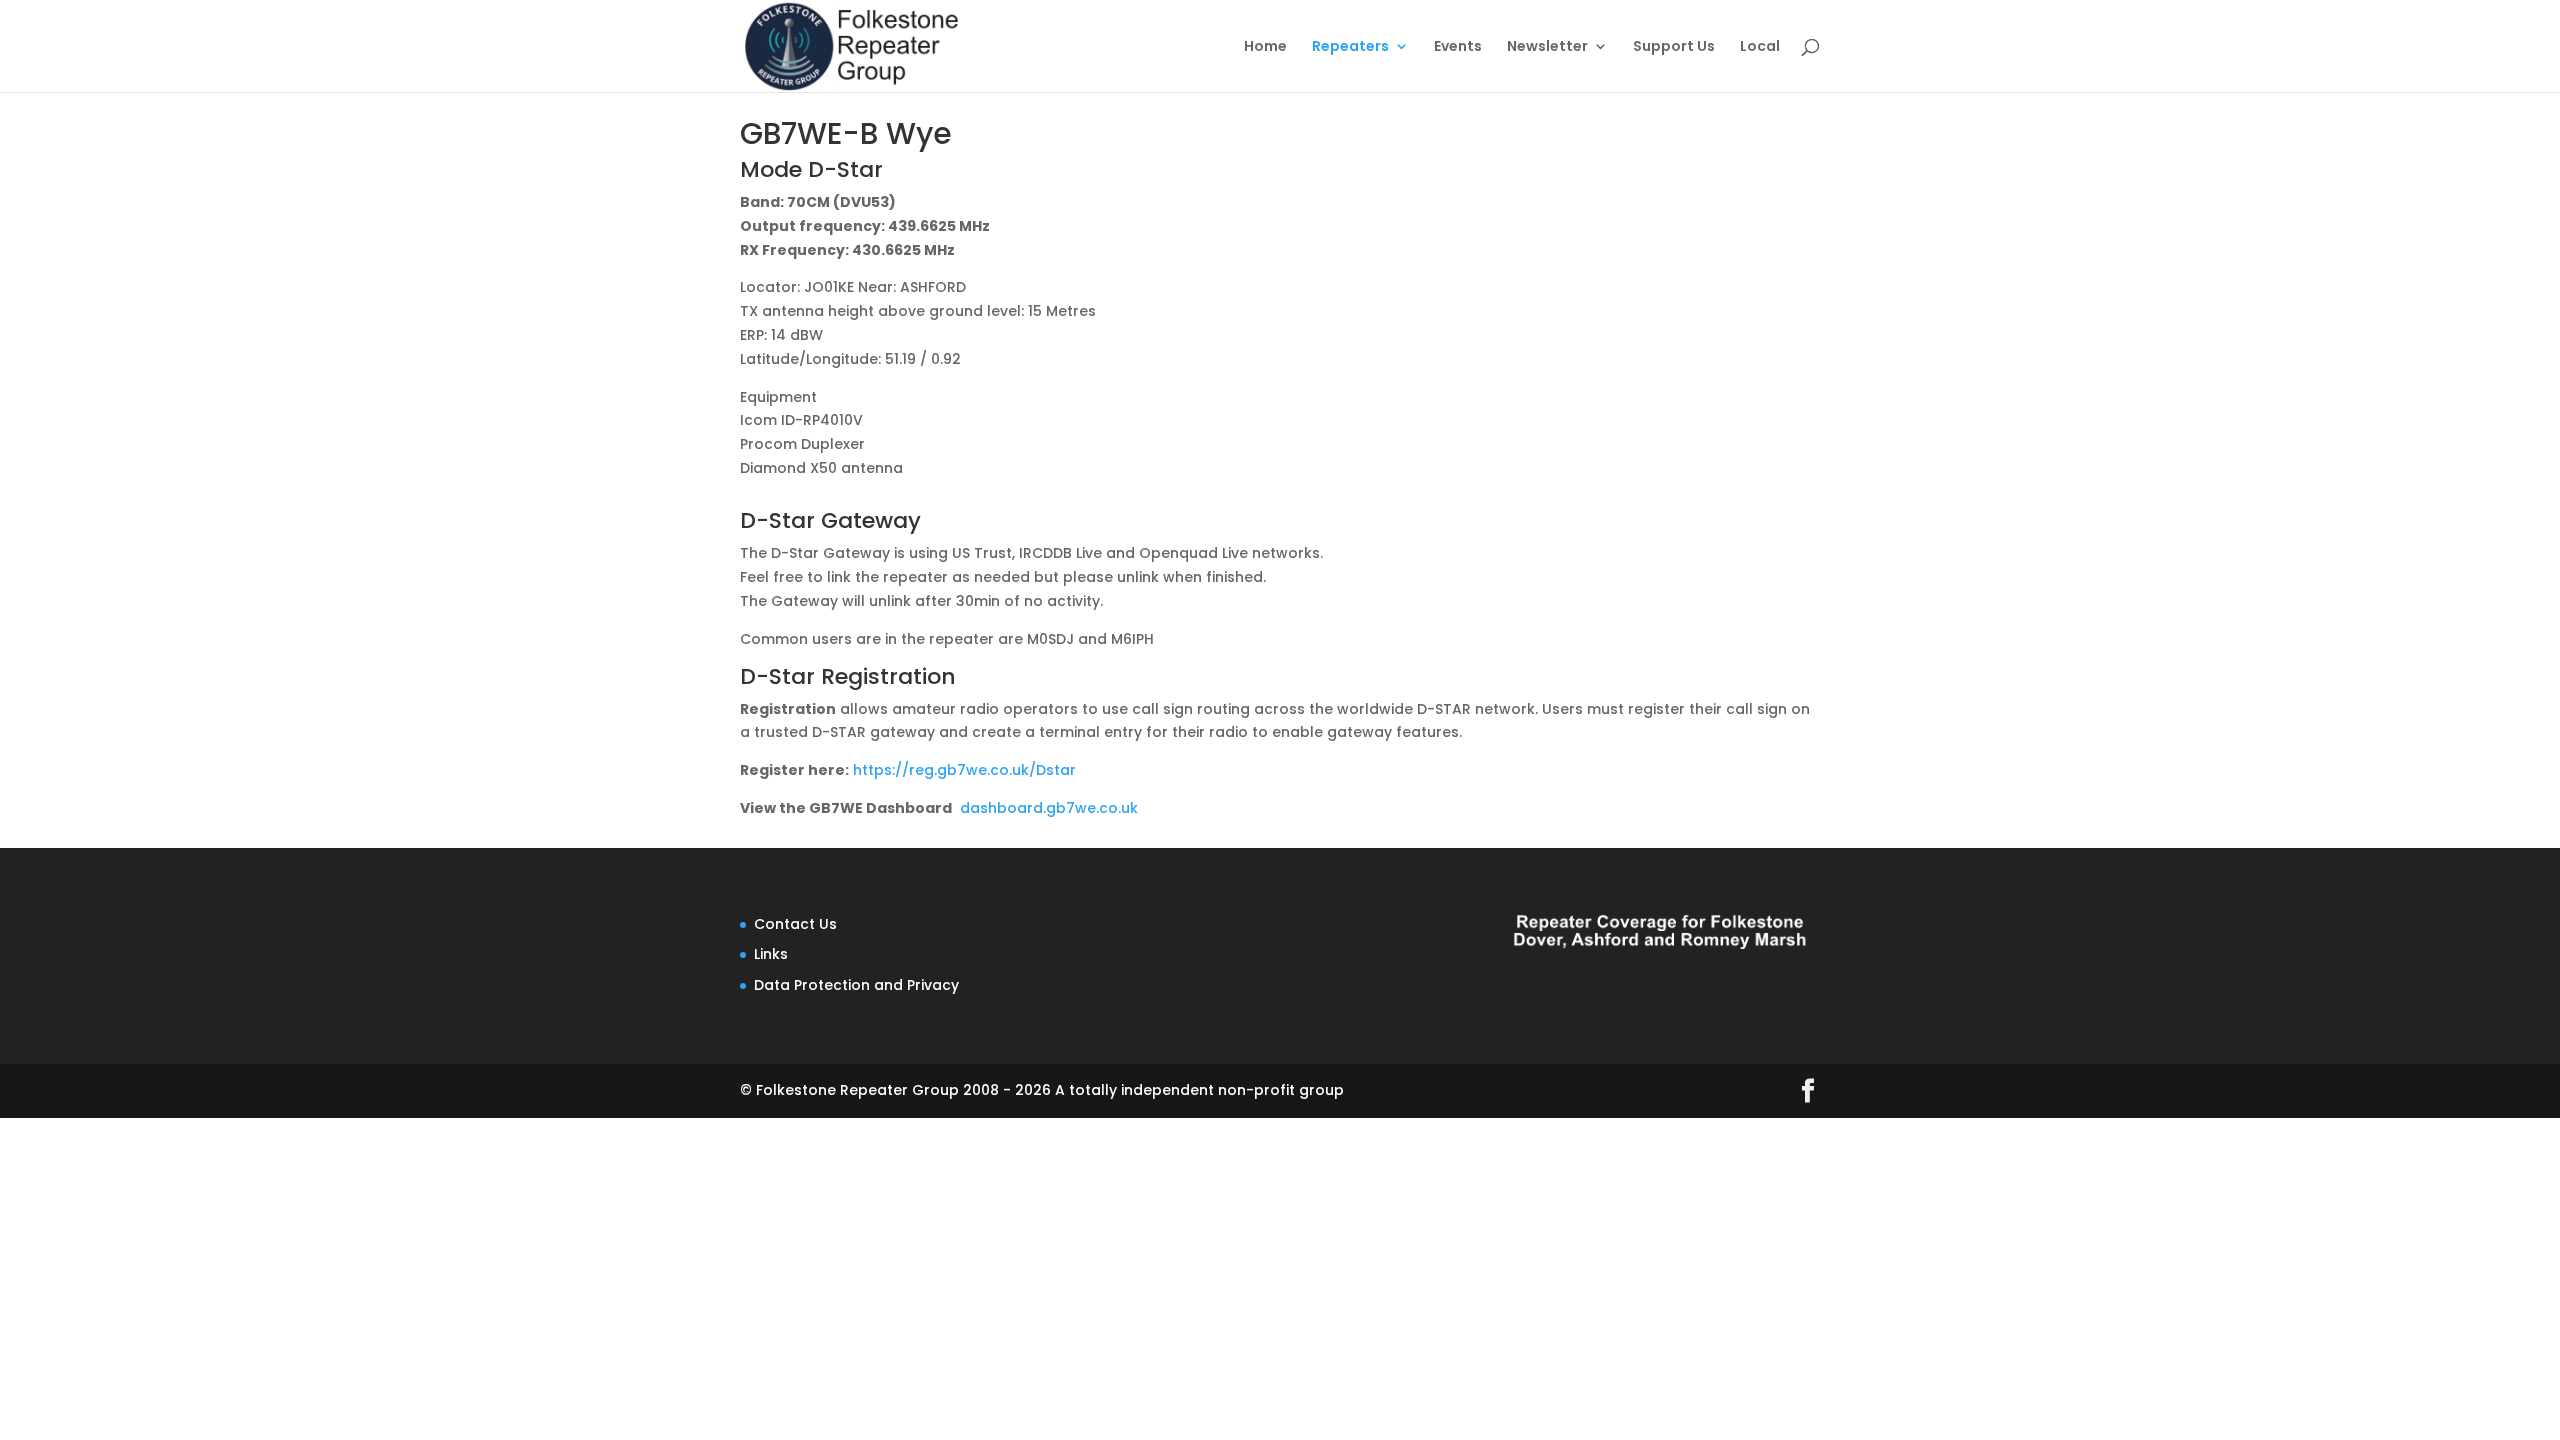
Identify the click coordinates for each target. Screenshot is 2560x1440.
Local (1760, 47)
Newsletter (1547, 47)
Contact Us (795, 924)
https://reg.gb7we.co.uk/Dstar (964, 770)
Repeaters (1350, 47)
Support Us (1674, 47)
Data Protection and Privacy (856, 985)
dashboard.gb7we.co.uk (1049, 808)
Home (1265, 47)
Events (1458, 47)
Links (771, 954)
